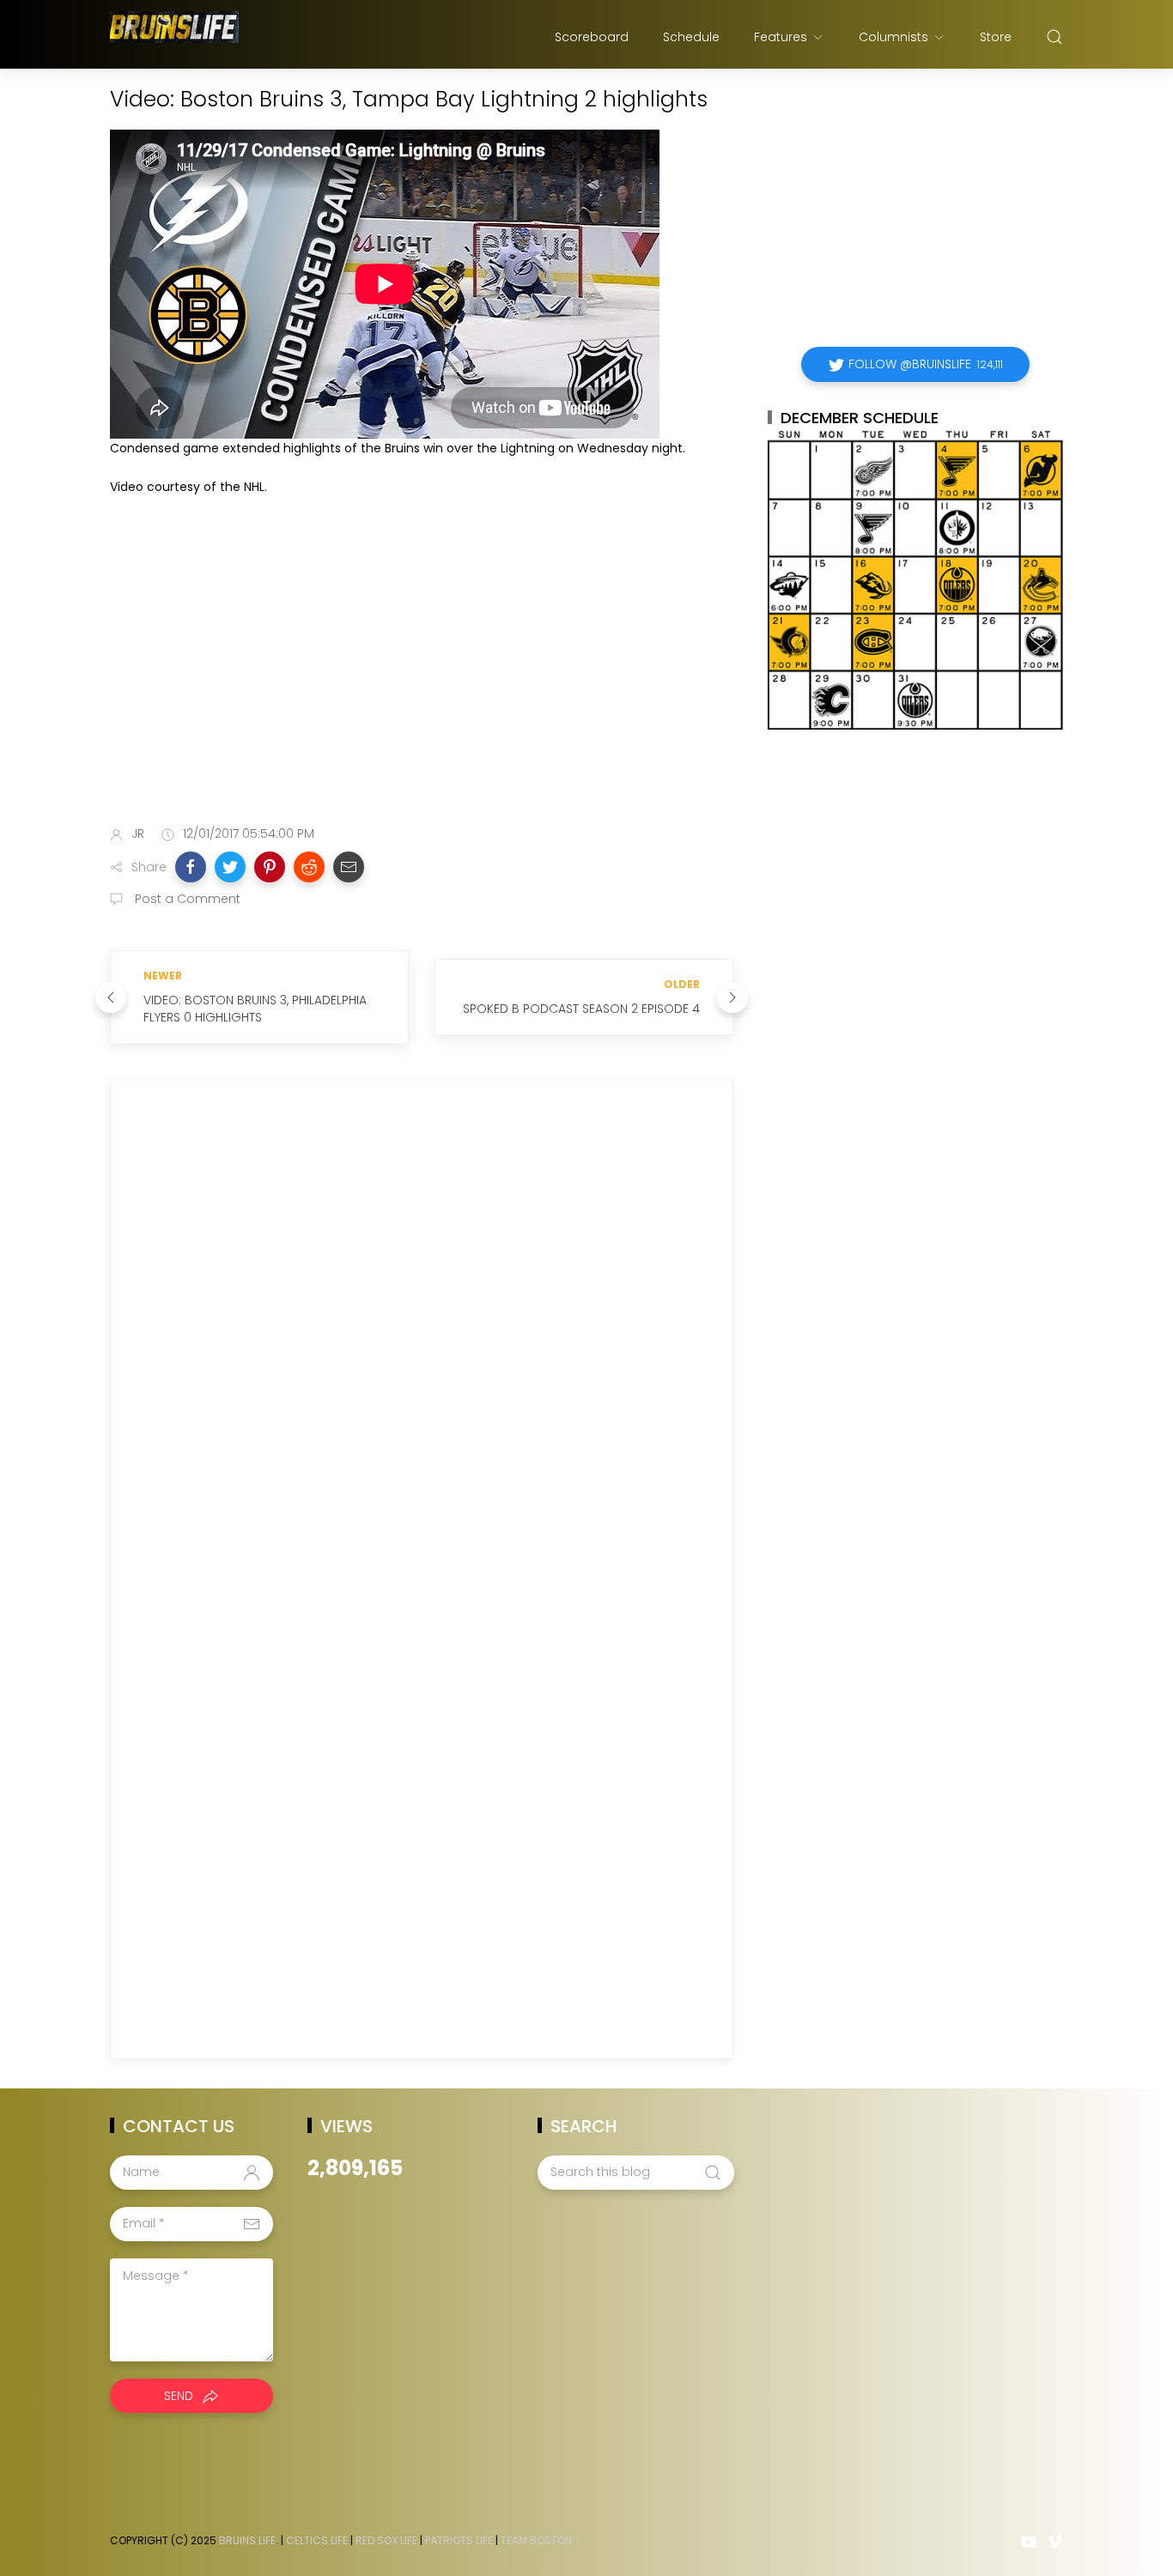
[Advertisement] (422, 676)
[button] (191, 867)
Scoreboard (592, 37)
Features (781, 37)
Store (996, 37)
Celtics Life (317, 2540)
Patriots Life (459, 2540)
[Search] (1054, 37)
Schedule (691, 37)
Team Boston (536, 2540)
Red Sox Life (386, 2540)
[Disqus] (422, 1339)
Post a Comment (186, 899)
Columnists (893, 37)
